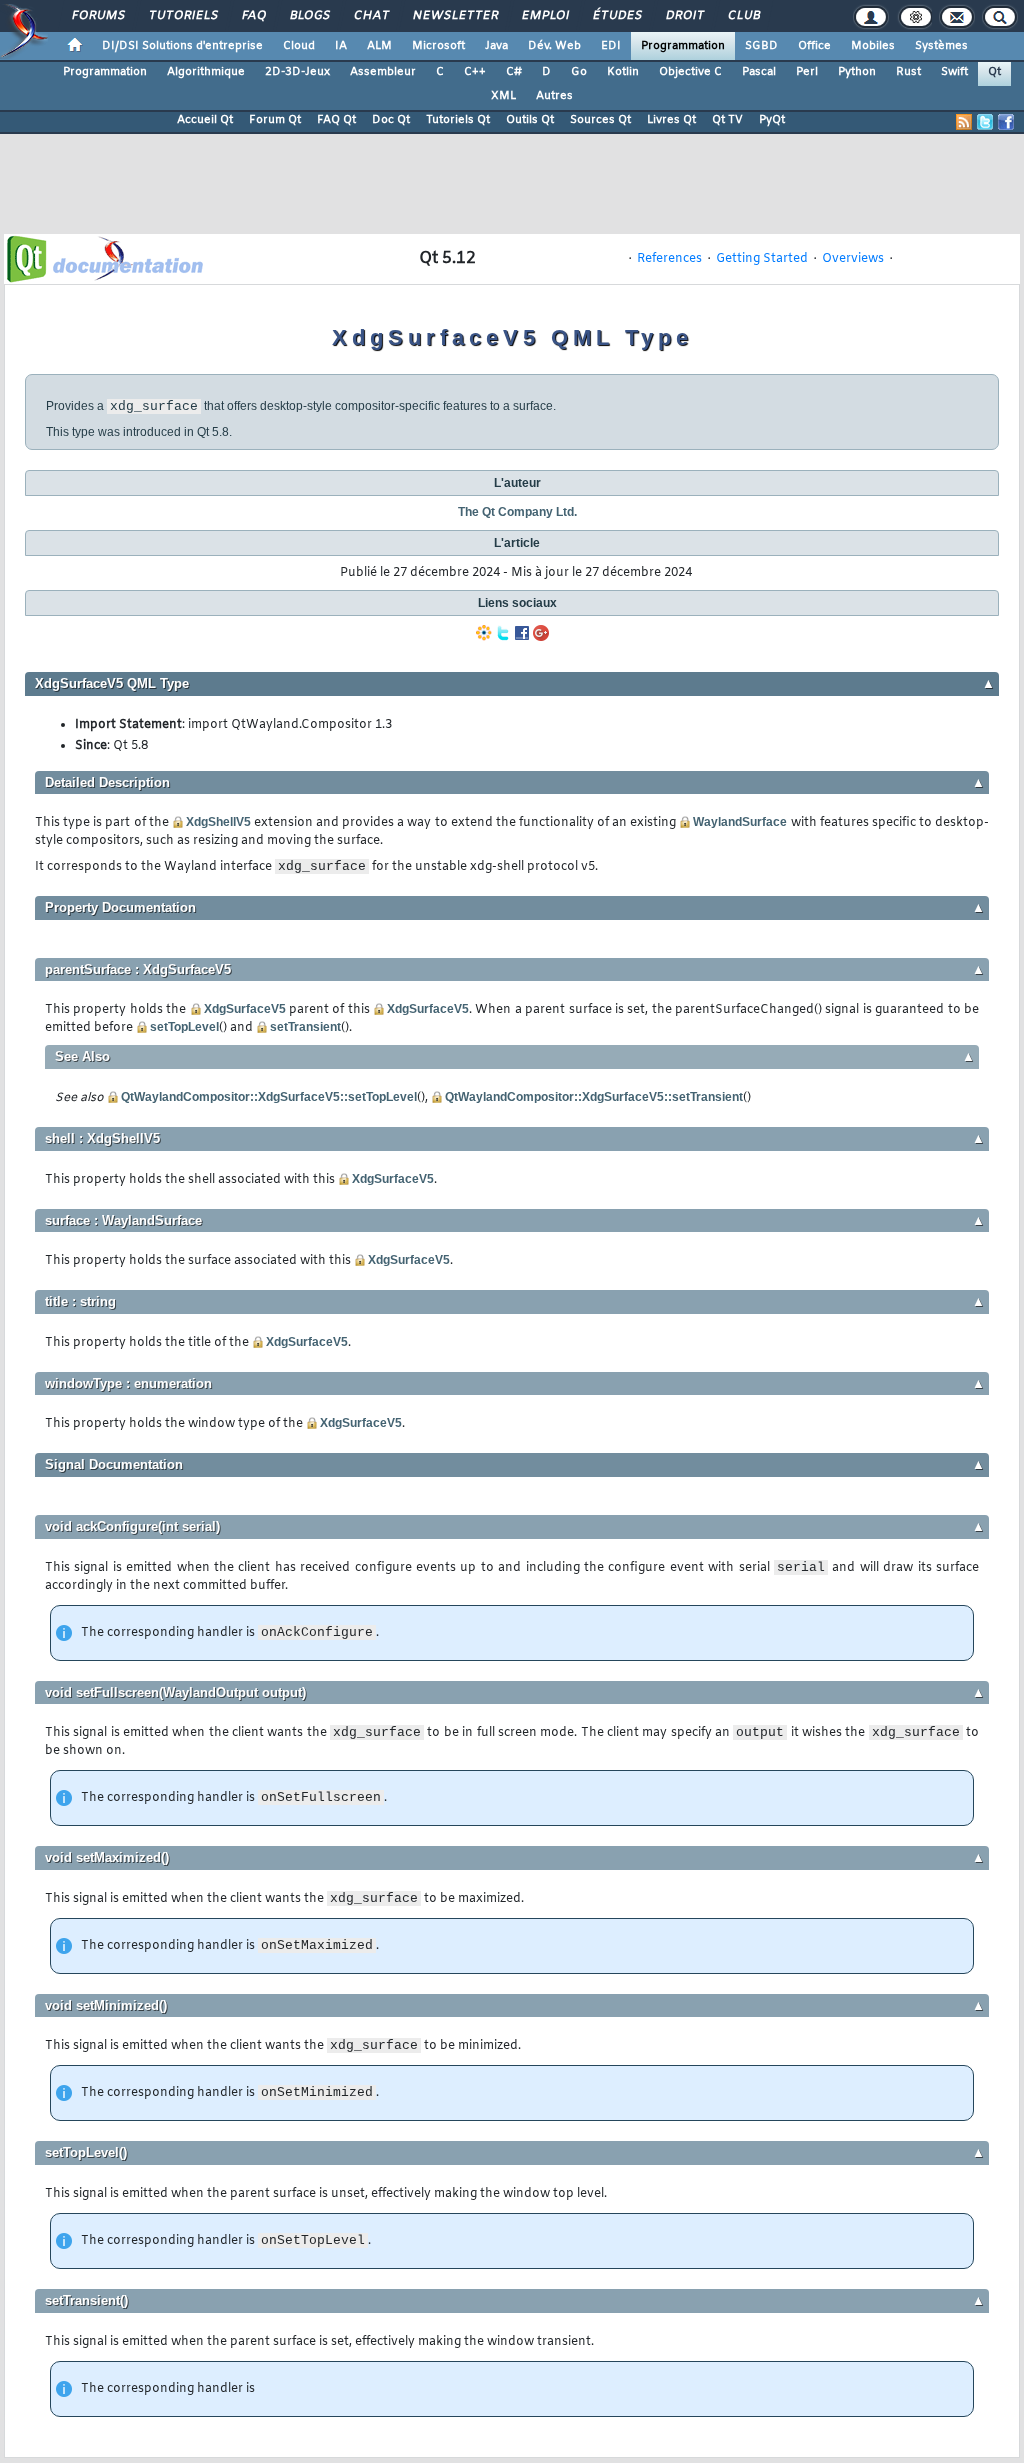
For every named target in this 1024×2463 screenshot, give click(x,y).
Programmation (683, 46)
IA (341, 46)
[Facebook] (522, 633)
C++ (475, 72)
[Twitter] (503, 633)
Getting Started (762, 259)
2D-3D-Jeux (297, 72)
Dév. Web (554, 46)
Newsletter (454, 16)
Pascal (759, 72)
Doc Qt (391, 120)
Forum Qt (275, 120)
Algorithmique (206, 72)
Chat (370, 16)
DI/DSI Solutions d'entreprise (182, 46)
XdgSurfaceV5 (245, 1009)
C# (514, 72)
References (669, 259)
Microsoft (438, 46)
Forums (97, 16)
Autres (554, 96)
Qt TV (727, 120)
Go (579, 72)
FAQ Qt (336, 120)
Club (743, 16)
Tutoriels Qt (458, 120)
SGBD (761, 46)
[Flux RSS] (964, 122)
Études (616, 16)
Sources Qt (600, 120)
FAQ (253, 16)
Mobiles (873, 46)
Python (857, 72)
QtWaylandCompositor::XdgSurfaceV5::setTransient (594, 1097)
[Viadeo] (484, 633)
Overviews (853, 259)
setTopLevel (184, 1027)
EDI (611, 46)
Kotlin (623, 72)
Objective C (690, 72)
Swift (954, 72)
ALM (379, 46)
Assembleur (383, 72)
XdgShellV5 (218, 822)
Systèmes (941, 46)
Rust (908, 72)
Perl (807, 72)
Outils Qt (530, 120)
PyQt (772, 120)
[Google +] (541, 633)
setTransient (305, 1027)
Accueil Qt (205, 120)
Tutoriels (182, 16)
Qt (994, 72)
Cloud (299, 46)
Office (814, 46)
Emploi (544, 16)
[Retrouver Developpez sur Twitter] (985, 122)
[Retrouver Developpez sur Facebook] (1006, 122)
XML (503, 96)
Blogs (309, 16)
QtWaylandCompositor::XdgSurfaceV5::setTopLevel (269, 1097)
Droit (684, 16)
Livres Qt (671, 120)
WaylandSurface (740, 822)
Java (496, 46)
